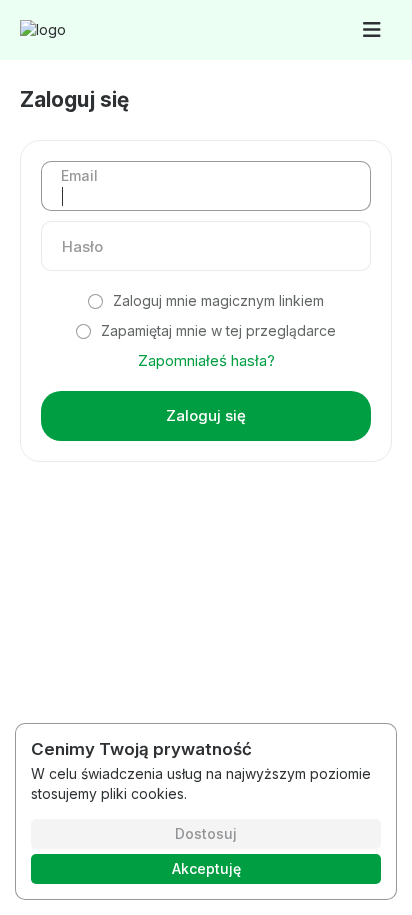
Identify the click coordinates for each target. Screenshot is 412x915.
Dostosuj (206, 833)
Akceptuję (206, 868)
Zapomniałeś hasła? (206, 360)
